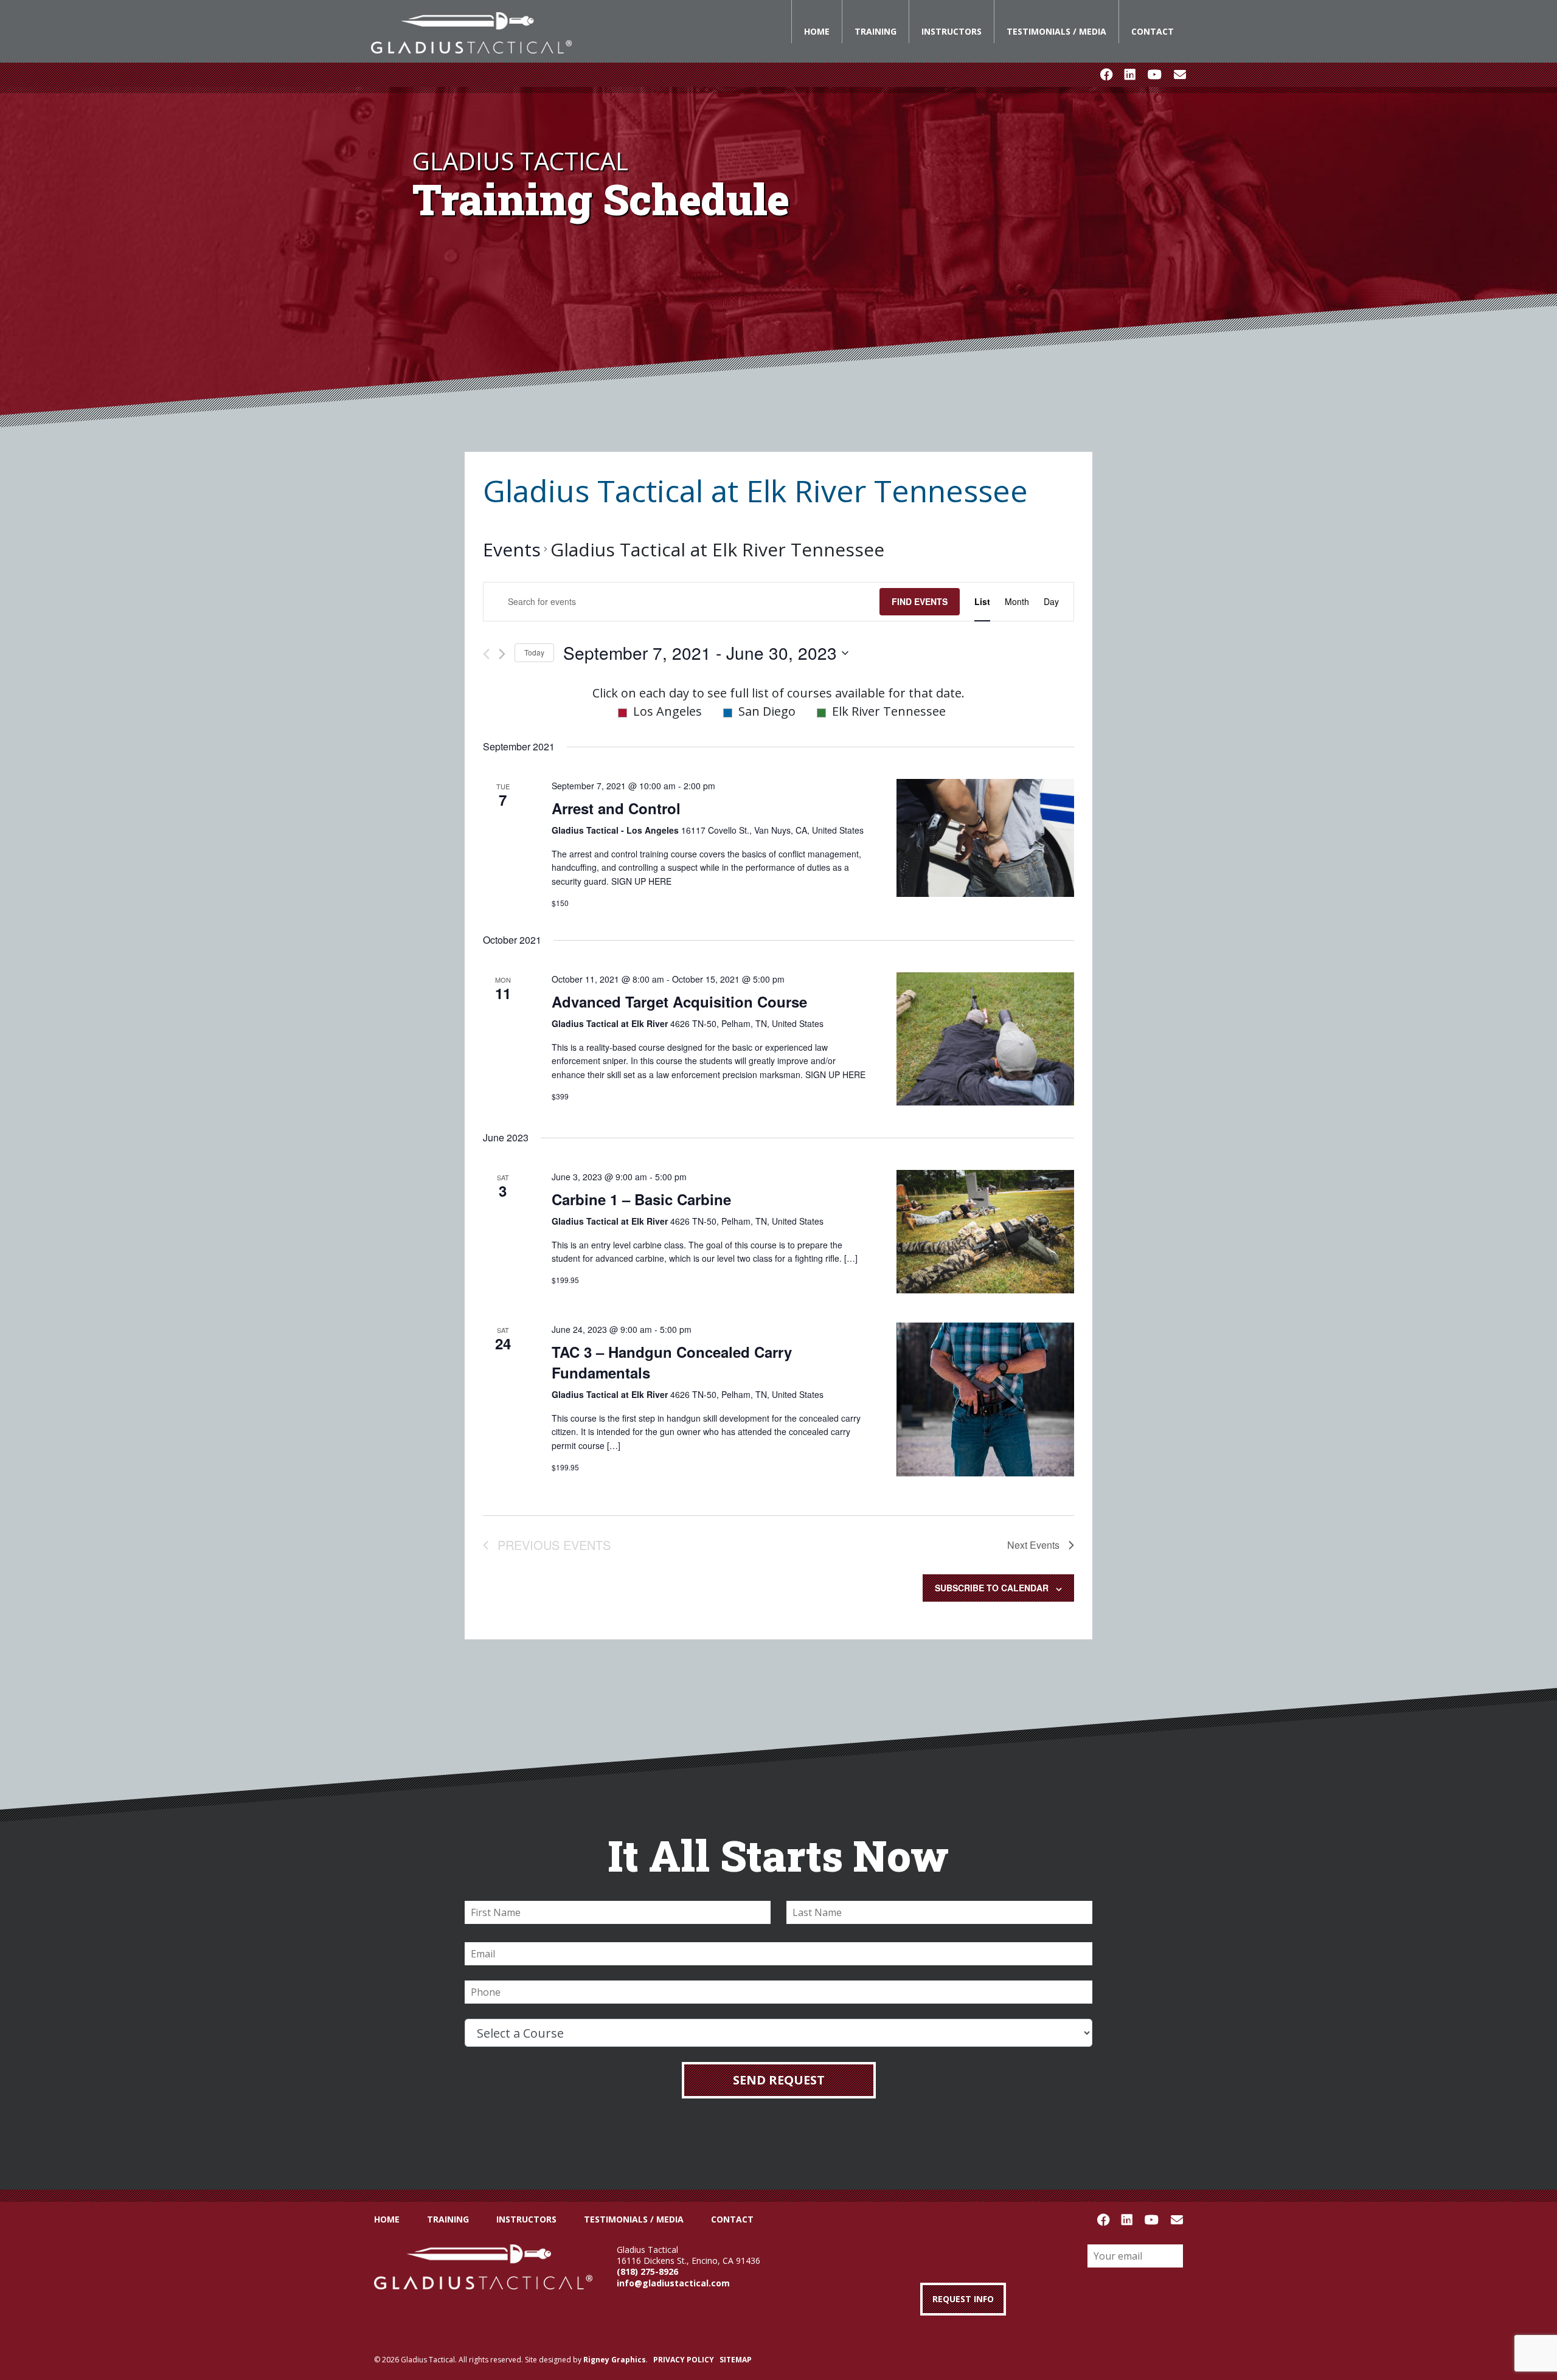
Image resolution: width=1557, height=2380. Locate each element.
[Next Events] (502, 654)
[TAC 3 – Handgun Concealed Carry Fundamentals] (985, 1399)
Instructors (952, 31)
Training (876, 31)
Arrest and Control (616, 808)
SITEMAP (736, 2360)
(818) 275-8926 (647, 2271)
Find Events (920, 601)
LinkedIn (1130, 75)
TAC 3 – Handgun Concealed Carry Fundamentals (672, 1362)
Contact (1153, 31)
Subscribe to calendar (992, 1588)
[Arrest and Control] (985, 838)
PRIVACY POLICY (684, 2360)
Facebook (1106, 75)
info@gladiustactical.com (673, 2283)
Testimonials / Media (1056, 31)
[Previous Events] (486, 654)
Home (817, 31)
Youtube (1155, 75)
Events (512, 549)
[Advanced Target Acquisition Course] (985, 1039)
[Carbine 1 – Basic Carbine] (985, 1232)
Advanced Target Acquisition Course (679, 1001)
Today (534, 652)
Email (1180, 75)
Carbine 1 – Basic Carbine (641, 1199)
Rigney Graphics (615, 2360)
